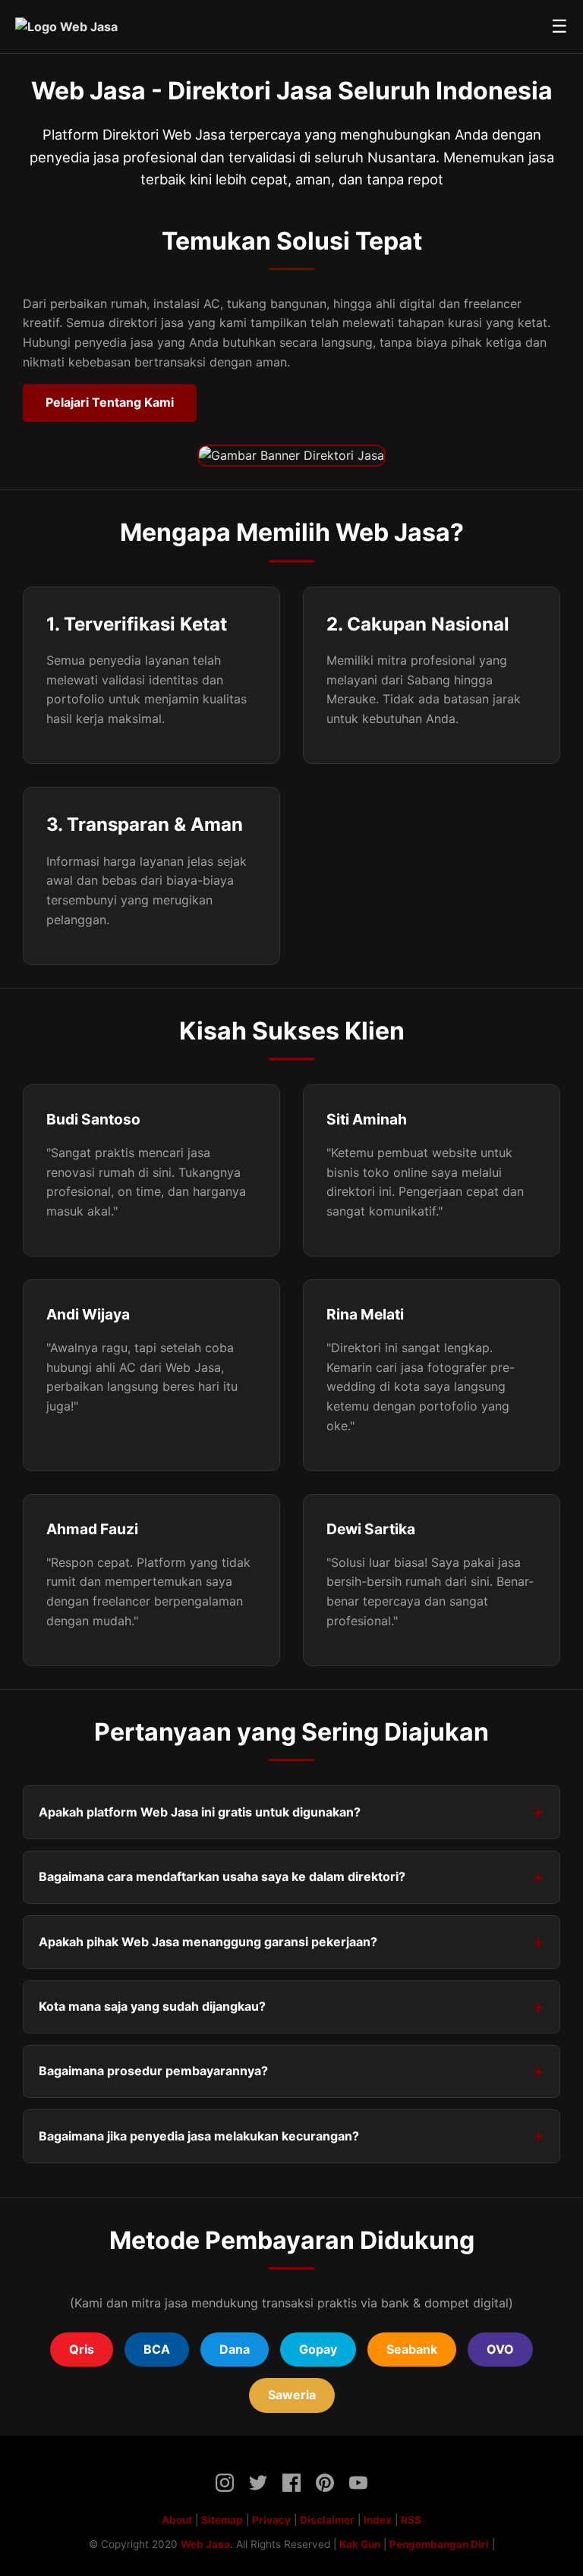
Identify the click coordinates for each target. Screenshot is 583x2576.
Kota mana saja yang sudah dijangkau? (152, 2006)
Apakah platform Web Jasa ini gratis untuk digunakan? (200, 1812)
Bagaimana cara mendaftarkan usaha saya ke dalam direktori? (222, 1876)
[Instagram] (225, 2486)
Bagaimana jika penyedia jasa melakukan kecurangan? (199, 2136)
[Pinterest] (325, 2486)
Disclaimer (327, 2520)
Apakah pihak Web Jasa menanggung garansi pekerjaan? (208, 1942)
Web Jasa (205, 2544)
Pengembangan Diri (439, 2544)
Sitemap (222, 2520)
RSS (411, 2520)
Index (378, 2520)
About (177, 2520)
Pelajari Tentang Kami (110, 402)
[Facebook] (291, 2486)
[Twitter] (258, 2486)
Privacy (271, 2520)
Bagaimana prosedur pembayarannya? (153, 2071)
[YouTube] (358, 2486)
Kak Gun (360, 2544)
